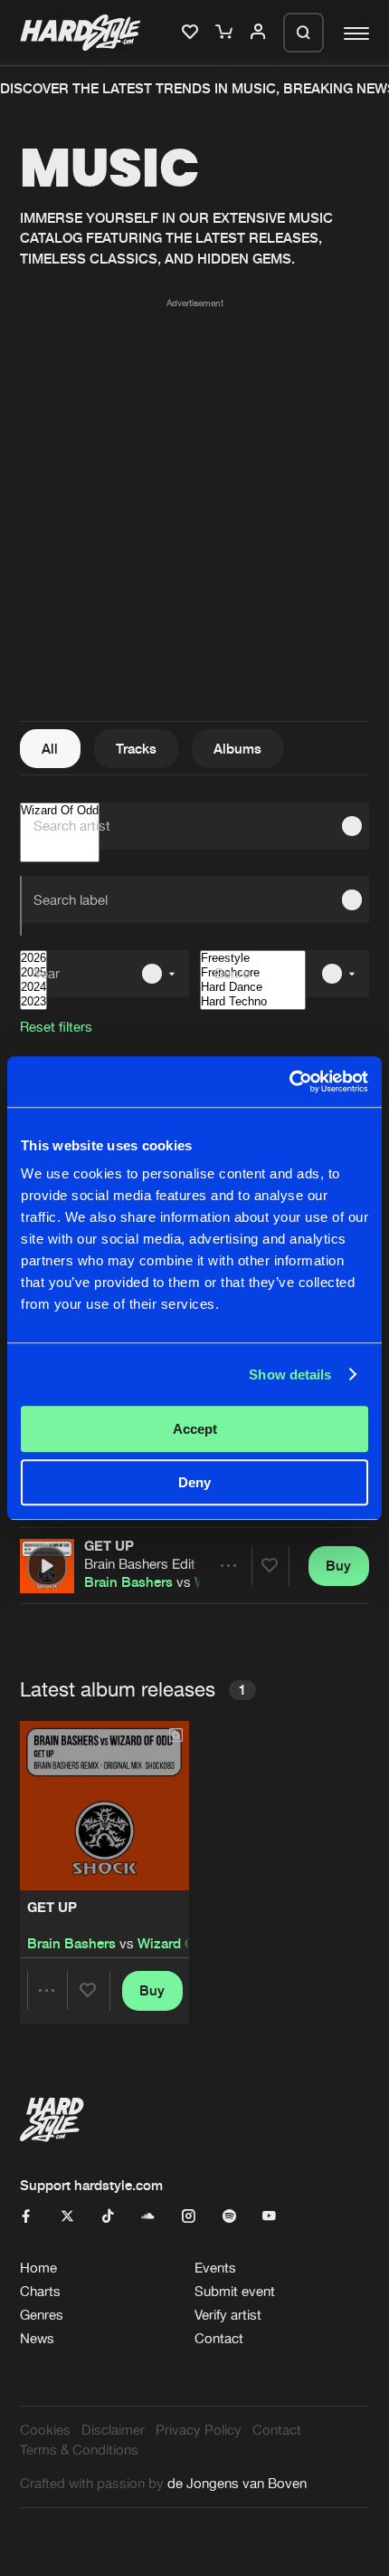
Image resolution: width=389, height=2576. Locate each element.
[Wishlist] (192, 33)
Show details (290, 1375)
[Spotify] (229, 2217)
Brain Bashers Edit (140, 1564)
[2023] (33, 1002)
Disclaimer (113, 2430)
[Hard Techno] (253, 1002)
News (37, 2338)
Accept (195, 1429)
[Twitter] (67, 2217)
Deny (194, 1482)
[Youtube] (269, 2217)
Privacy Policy (199, 2430)
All (50, 749)
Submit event (235, 2291)
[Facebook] (27, 2217)
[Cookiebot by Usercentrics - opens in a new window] (289, 1081)
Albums (237, 749)
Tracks (136, 749)
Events (215, 2268)
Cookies (45, 2430)
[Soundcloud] (148, 2217)
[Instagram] (189, 2217)
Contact (219, 2338)
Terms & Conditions (79, 2450)
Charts (40, 2291)
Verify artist (228, 2315)
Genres (42, 2315)
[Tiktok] (108, 2217)
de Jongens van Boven (237, 2483)
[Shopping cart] (226, 33)
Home (38, 2268)
